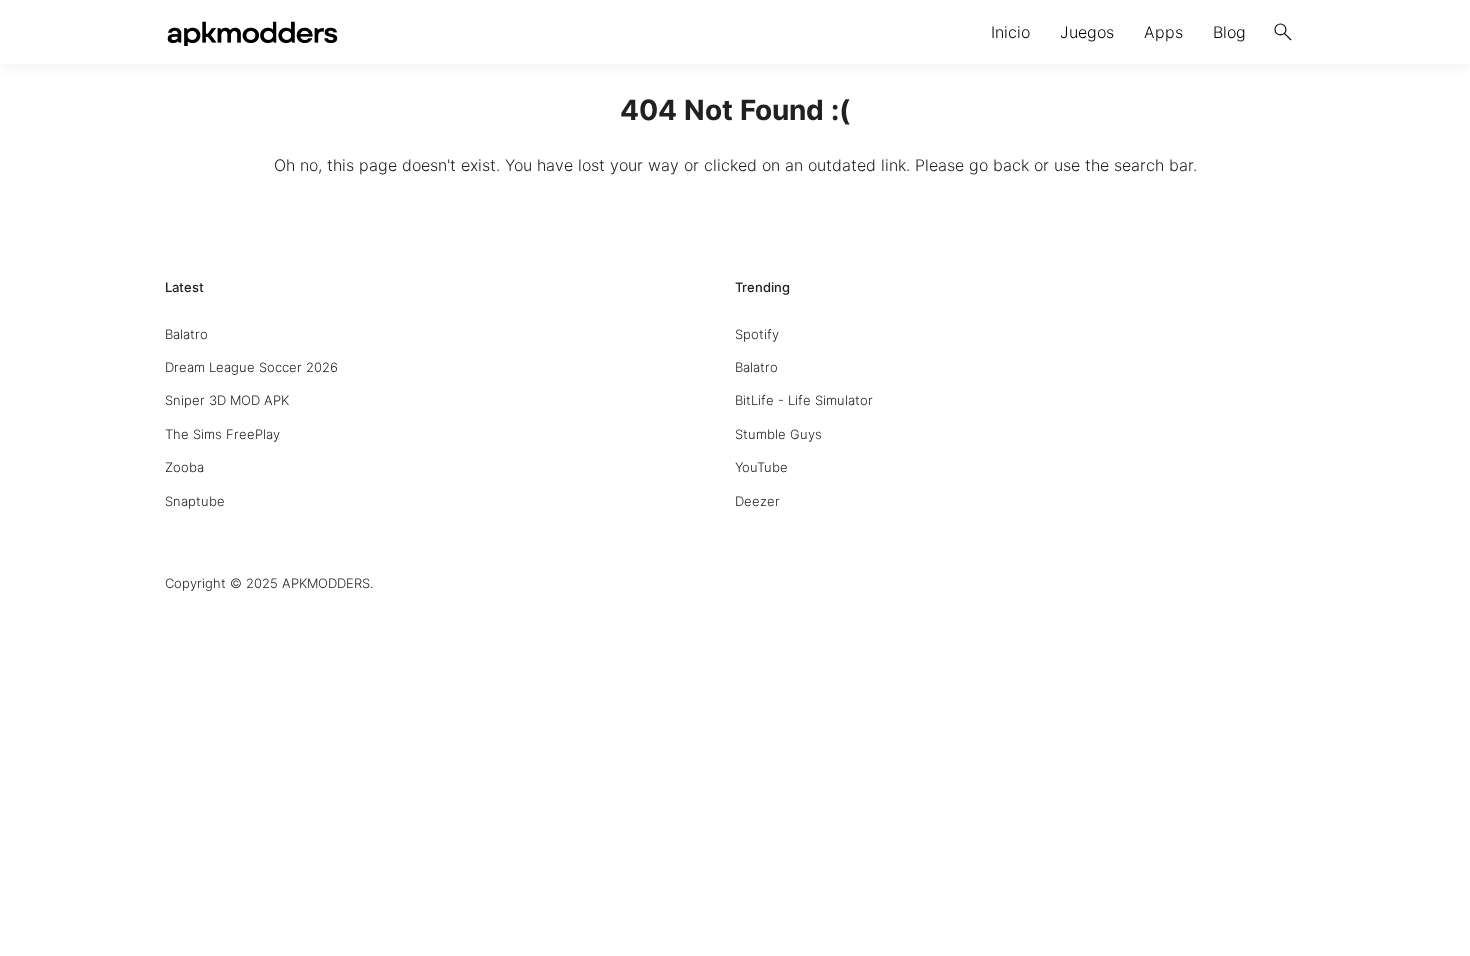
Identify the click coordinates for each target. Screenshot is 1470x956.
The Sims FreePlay (222, 434)
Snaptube (195, 501)
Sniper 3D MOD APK (227, 400)
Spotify (757, 334)
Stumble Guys (778, 434)
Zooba (184, 467)
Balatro (186, 334)
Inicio (1010, 32)
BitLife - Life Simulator (804, 400)
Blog (1229, 32)
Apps (1163, 32)
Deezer (757, 501)
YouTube (761, 467)
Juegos (1087, 32)
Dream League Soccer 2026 (251, 367)
